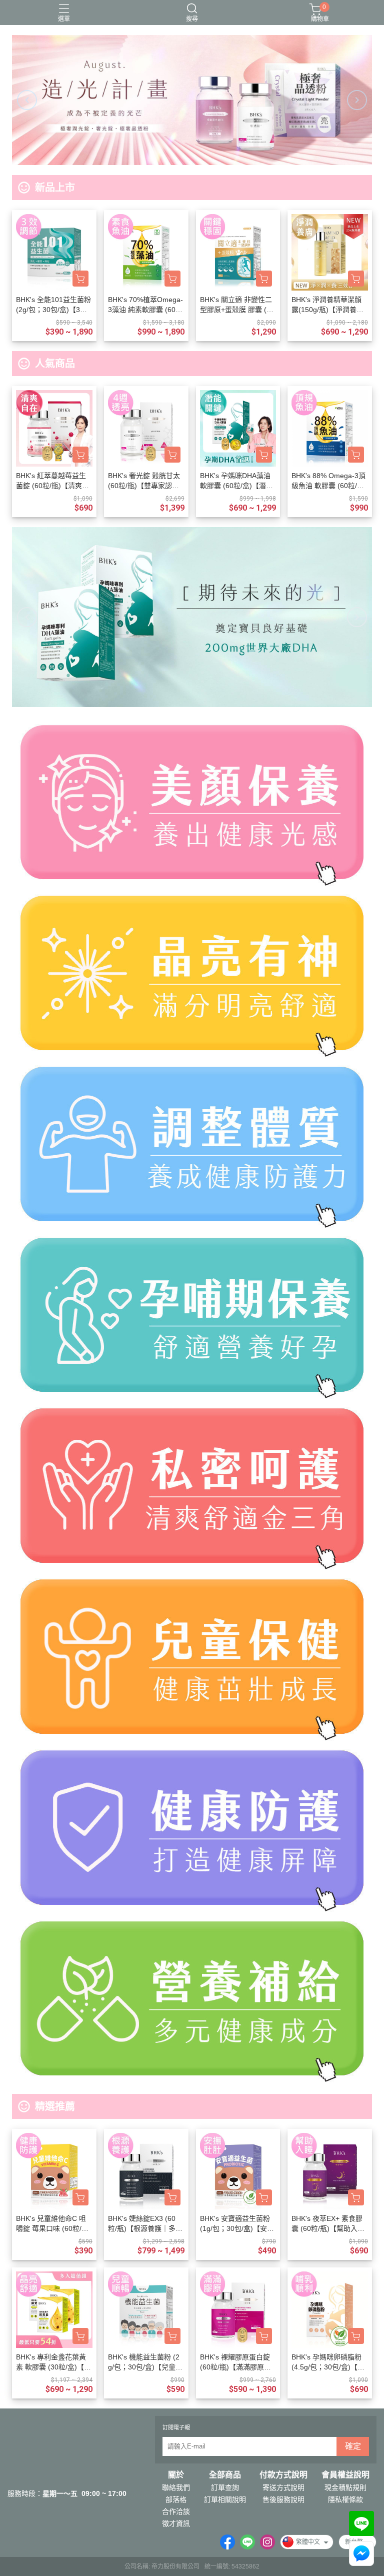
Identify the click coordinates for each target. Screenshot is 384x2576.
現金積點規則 (345, 2487)
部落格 (176, 2499)
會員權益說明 (345, 2475)
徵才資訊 (176, 2523)
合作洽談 (176, 2511)
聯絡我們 (176, 2487)
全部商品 (225, 2475)
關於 (176, 2475)
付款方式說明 (283, 2475)
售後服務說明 (283, 2499)
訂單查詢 (225, 2487)
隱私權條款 (345, 2499)
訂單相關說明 (225, 2499)
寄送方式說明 (283, 2487)
